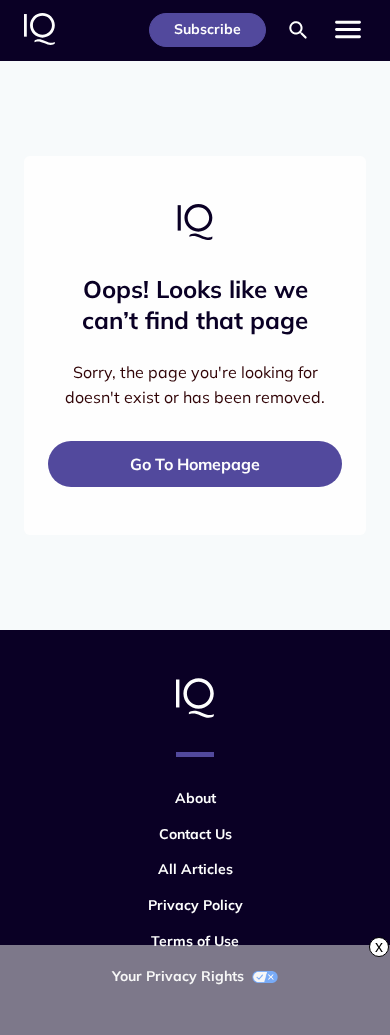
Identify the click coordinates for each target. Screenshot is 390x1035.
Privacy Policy (195, 905)
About (195, 798)
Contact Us (195, 834)
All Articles (195, 869)
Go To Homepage (195, 464)
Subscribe (207, 29)
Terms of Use (195, 941)
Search (298, 30)
